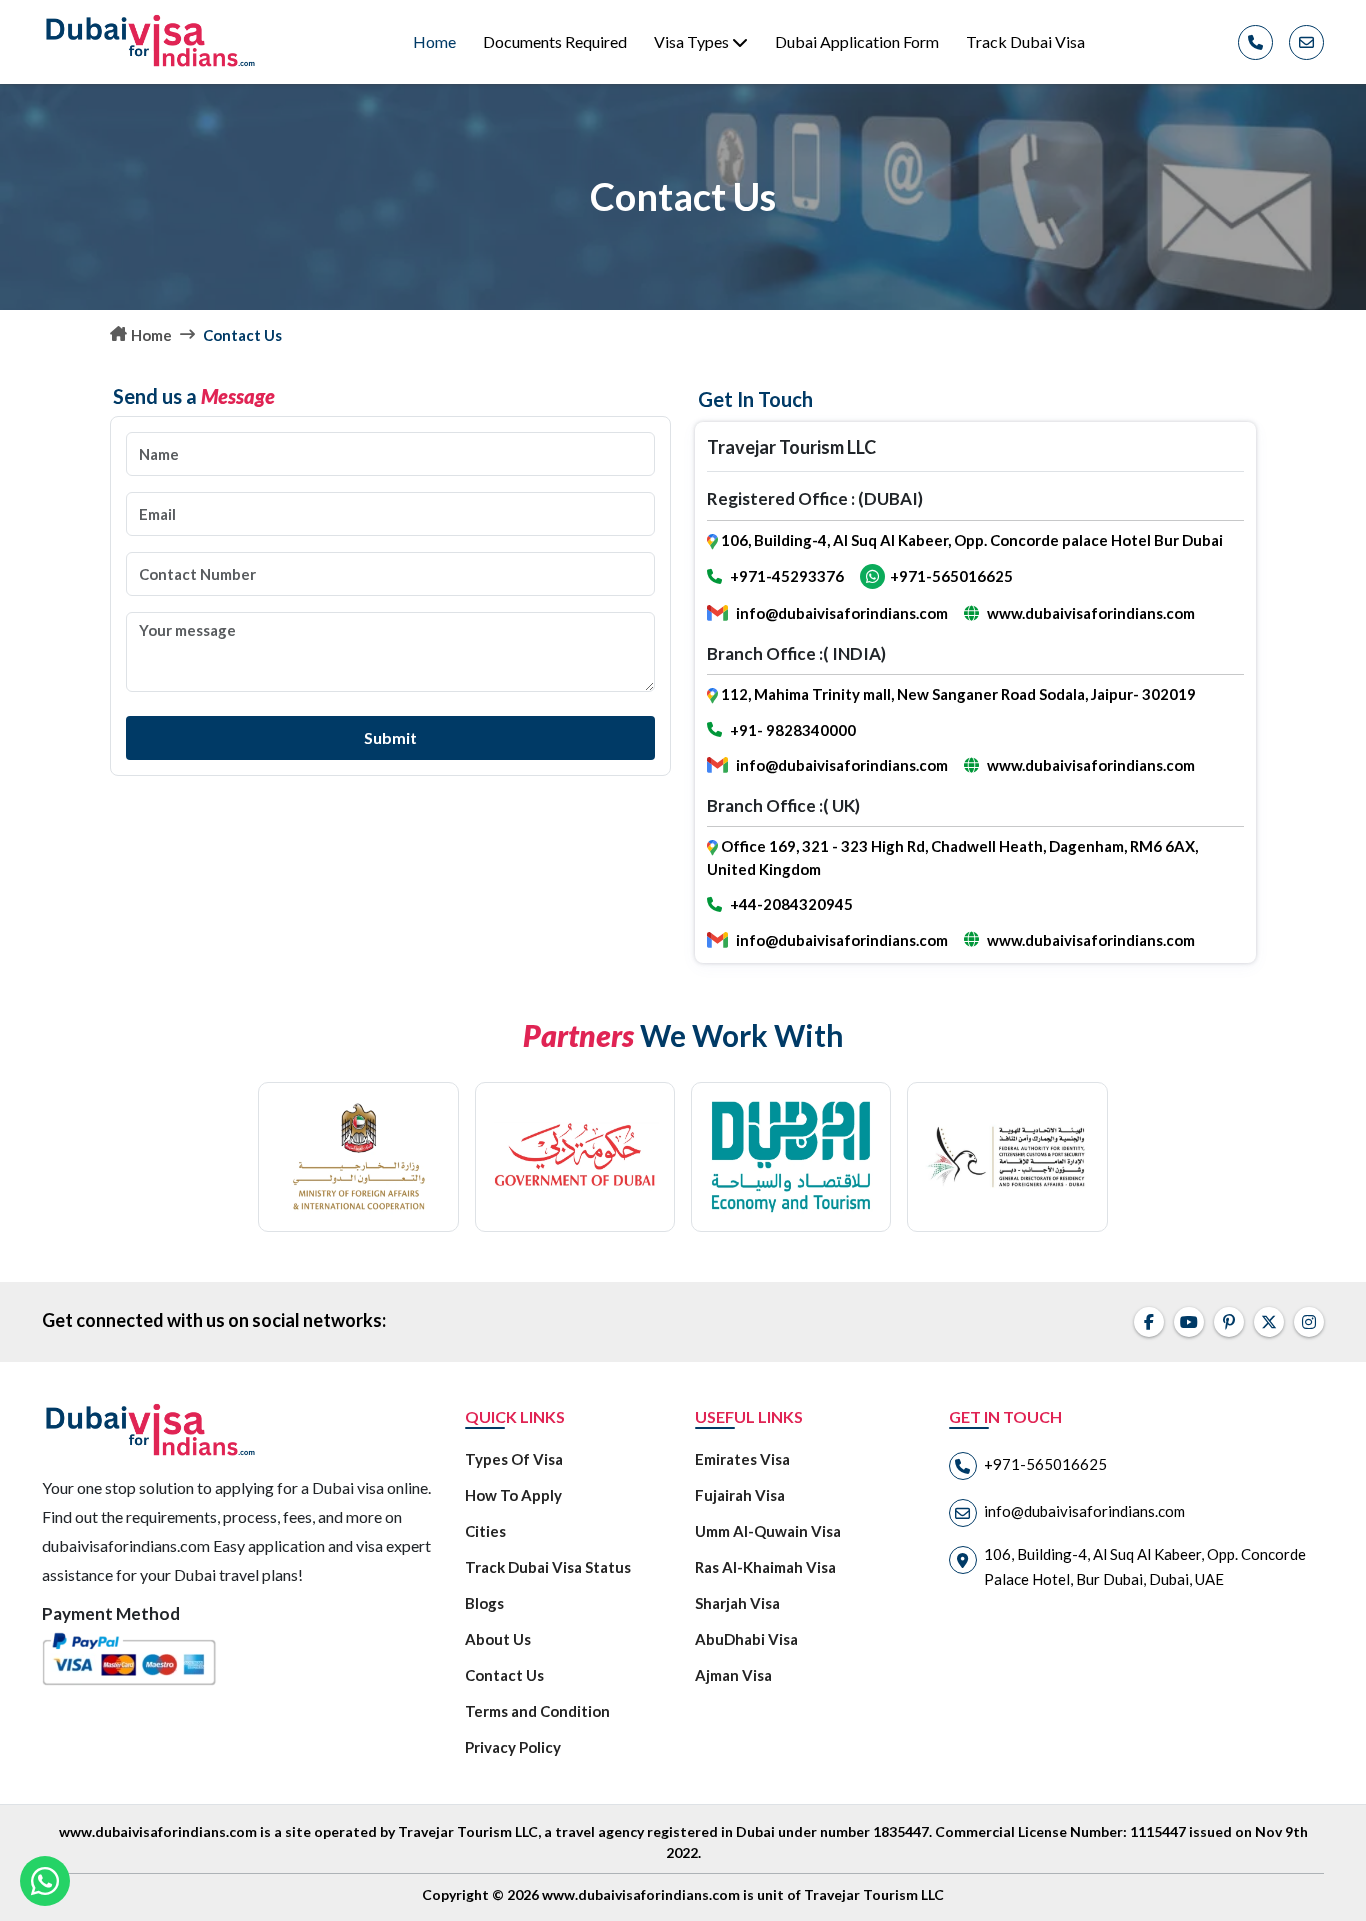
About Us (498, 1639)
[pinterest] (1229, 1322)
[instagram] (1309, 1322)
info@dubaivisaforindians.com (842, 613)
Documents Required (555, 41)
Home (434, 41)
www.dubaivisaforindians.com (1091, 613)
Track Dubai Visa (1025, 41)
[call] (1255, 42)
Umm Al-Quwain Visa (768, 1531)
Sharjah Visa (737, 1603)
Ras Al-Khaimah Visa (765, 1567)
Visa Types (693, 41)
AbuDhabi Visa (746, 1639)
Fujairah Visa (740, 1495)
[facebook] (1149, 1322)
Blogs (484, 1603)
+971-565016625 (951, 576)
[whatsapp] (45, 1881)
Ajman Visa (733, 1675)
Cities (485, 1531)
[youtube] (1189, 1322)
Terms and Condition (537, 1711)
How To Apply (513, 1495)
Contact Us (504, 1675)
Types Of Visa (514, 1459)
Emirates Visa (742, 1459)
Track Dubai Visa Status (548, 1567)
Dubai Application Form (857, 41)
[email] (1306, 42)
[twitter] (1269, 1322)
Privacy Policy (513, 1747)
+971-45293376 (787, 576)
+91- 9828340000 (793, 730)
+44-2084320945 (791, 904)
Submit (390, 737)
